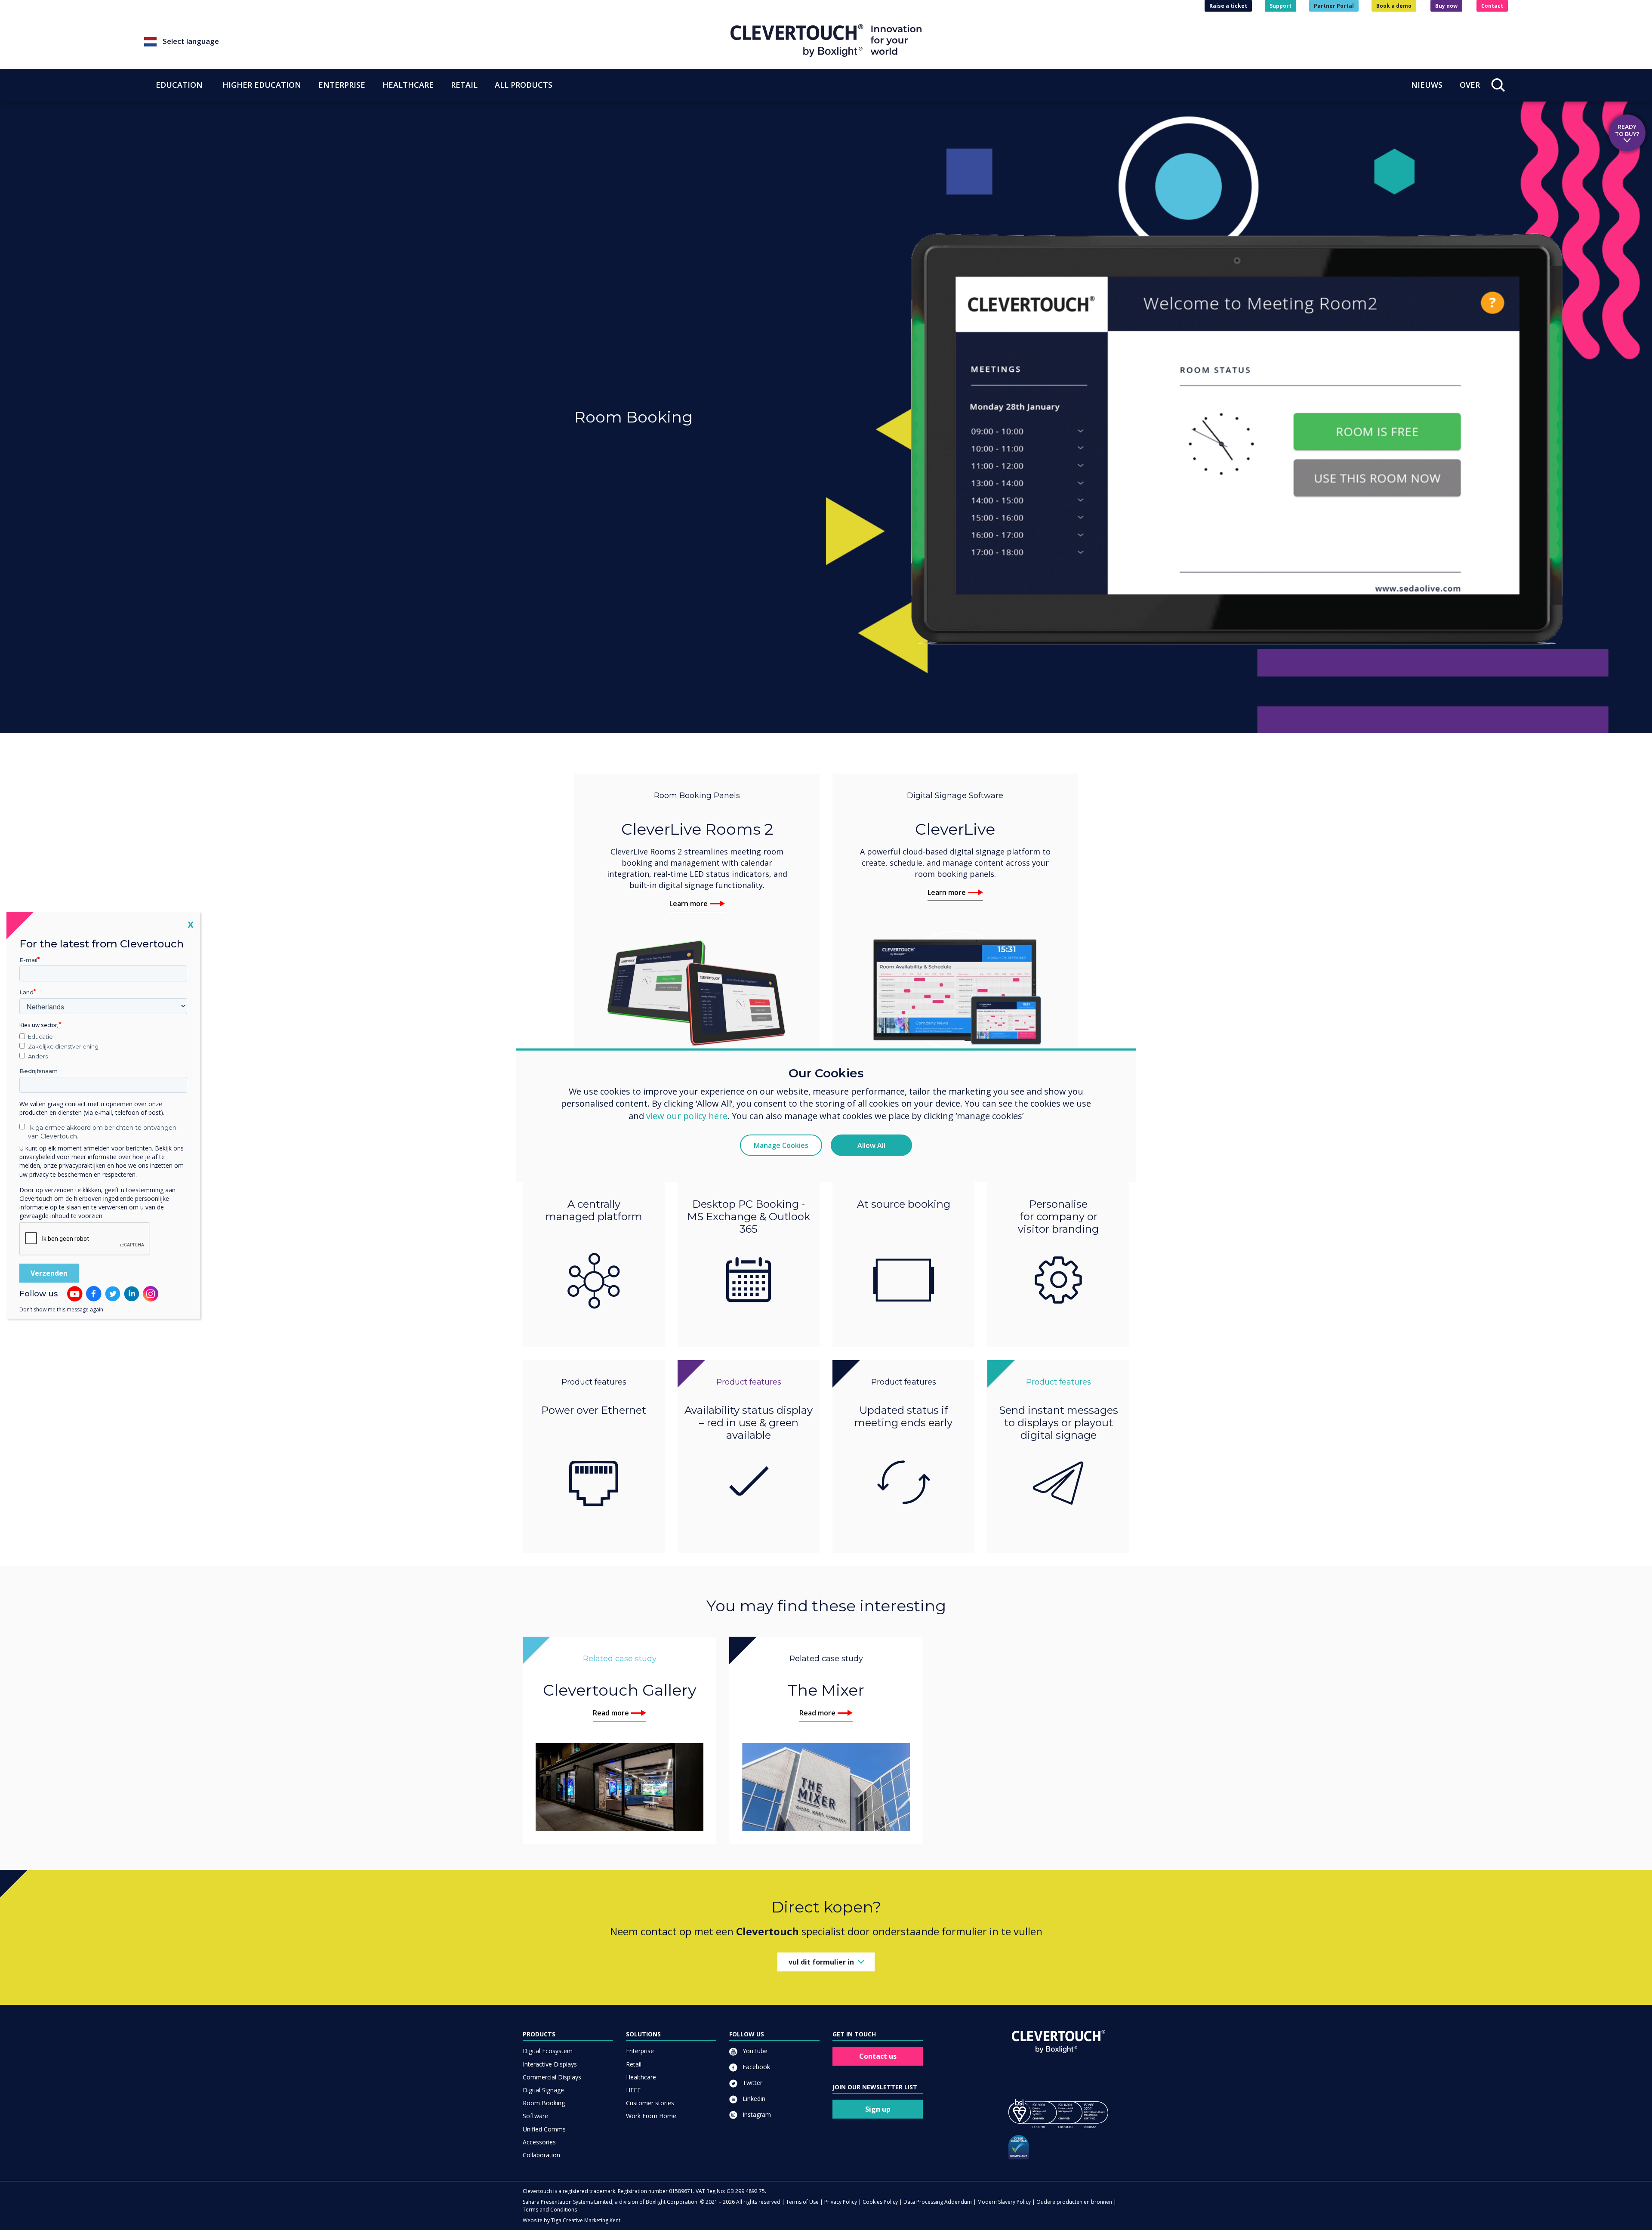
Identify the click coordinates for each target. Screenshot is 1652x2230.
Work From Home (651, 2116)
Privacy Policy (841, 2202)
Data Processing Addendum (938, 2202)
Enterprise (640, 2051)
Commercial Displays (552, 2077)
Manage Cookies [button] (781, 1145)
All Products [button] (524, 85)
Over (1470, 85)
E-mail (28, 959)
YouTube (754, 2051)
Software (535, 2116)
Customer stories (650, 2103)
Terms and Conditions (550, 2210)
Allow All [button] (871, 1145)
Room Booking (544, 2103)
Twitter (752, 2083)
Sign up (878, 2109)
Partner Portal (1334, 6)
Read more (611, 1713)
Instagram (756, 2114)
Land (26, 992)
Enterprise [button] (342, 85)
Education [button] (179, 85)
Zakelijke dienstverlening (63, 1046)
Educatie (40, 1036)
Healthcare (641, 2077)
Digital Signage (543, 2090)
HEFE (633, 2090)
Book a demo (1394, 6)
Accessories (539, 2142)
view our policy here (687, 1116)
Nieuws (1427, 85)
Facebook (755, 2067)
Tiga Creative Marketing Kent (586, 2220)
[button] (437, 42)
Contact (1492, 6)
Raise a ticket (1228, 6)
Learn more (689, 904)
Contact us (878, 2056)
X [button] (191, 924)
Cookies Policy (880, 2202)
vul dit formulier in (821, 1962)
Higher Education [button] (262, 85)
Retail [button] (464, 85)
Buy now (1446, 6)
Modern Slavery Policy (1004, 2202)
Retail (634, 2064)
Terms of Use (802, 2202)
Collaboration (541, 2155)
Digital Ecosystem (548, 2051)
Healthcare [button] (408, 85)
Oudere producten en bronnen (1074, 2202)
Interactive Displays (550, 2064)
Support (1281, 6)
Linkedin (753, 2099)
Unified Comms (544, 2129)
